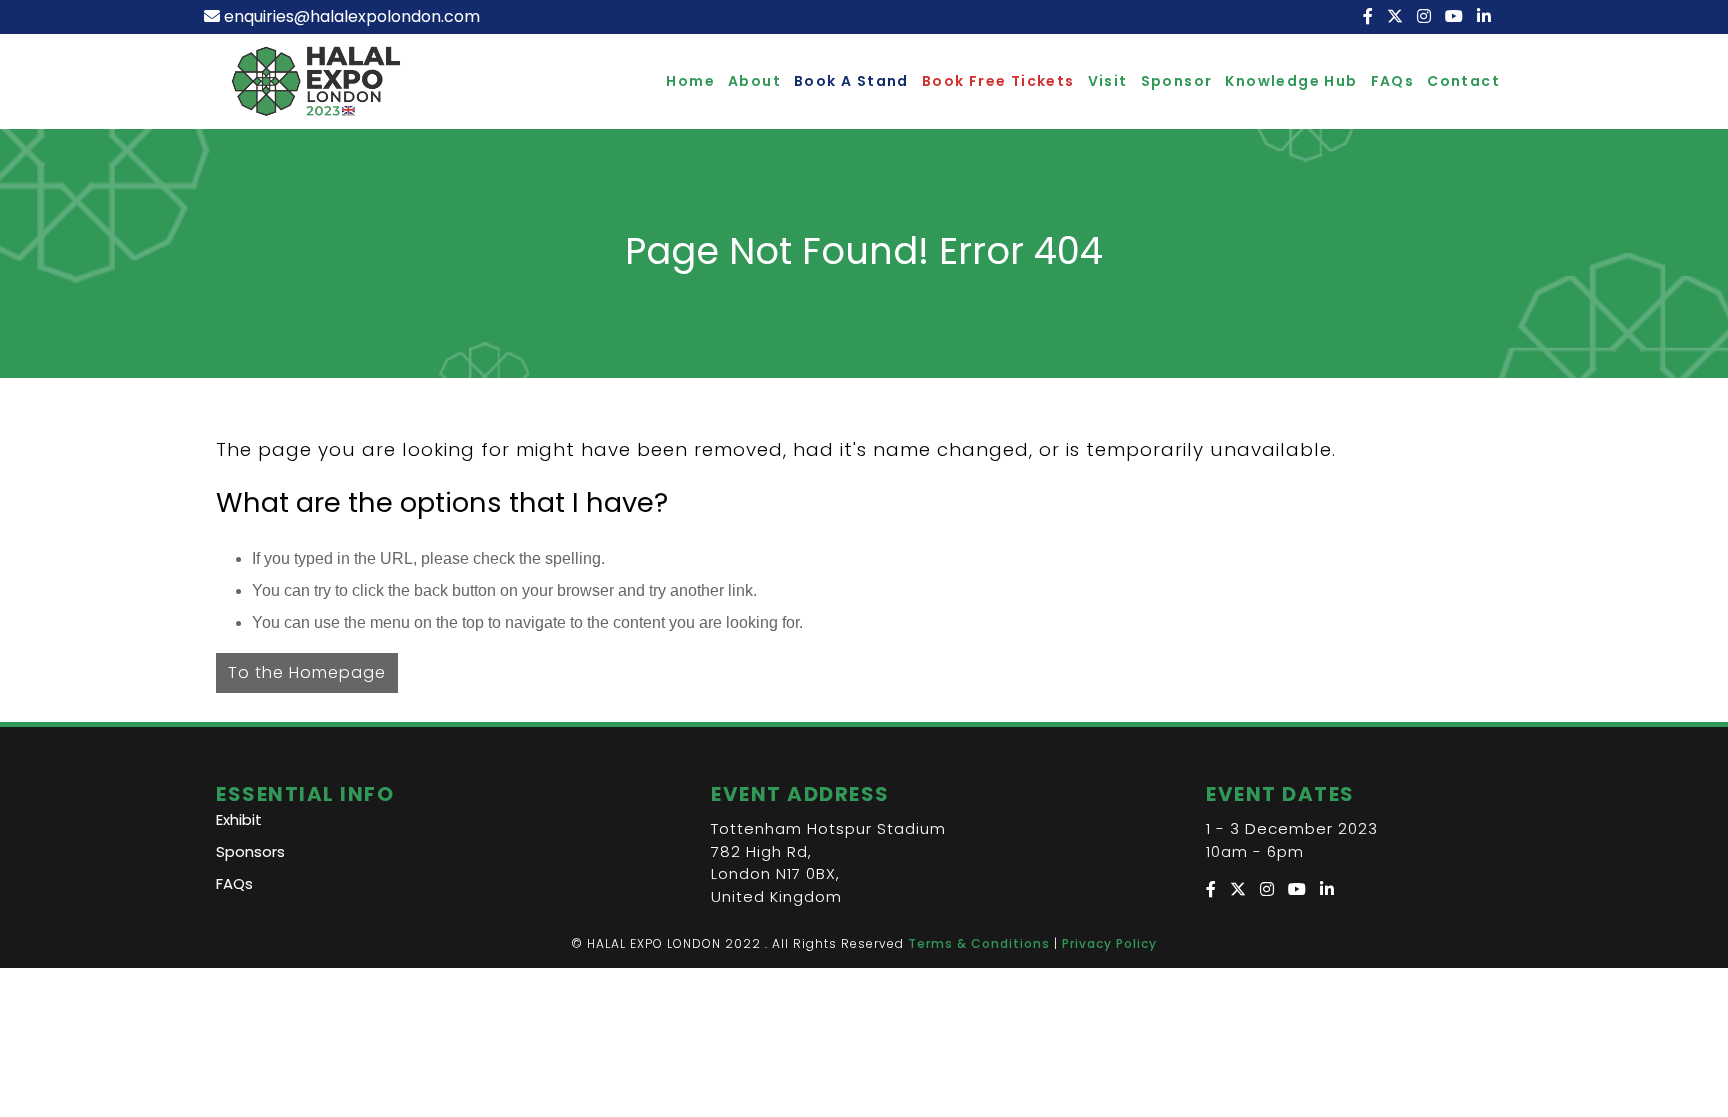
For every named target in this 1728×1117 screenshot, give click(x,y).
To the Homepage (307, 672)
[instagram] (1426, 16)
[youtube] (1456, 16)
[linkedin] (1486, 16)
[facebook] (1370, 16)
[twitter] (1397, 16)
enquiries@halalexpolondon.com (352, 16)
